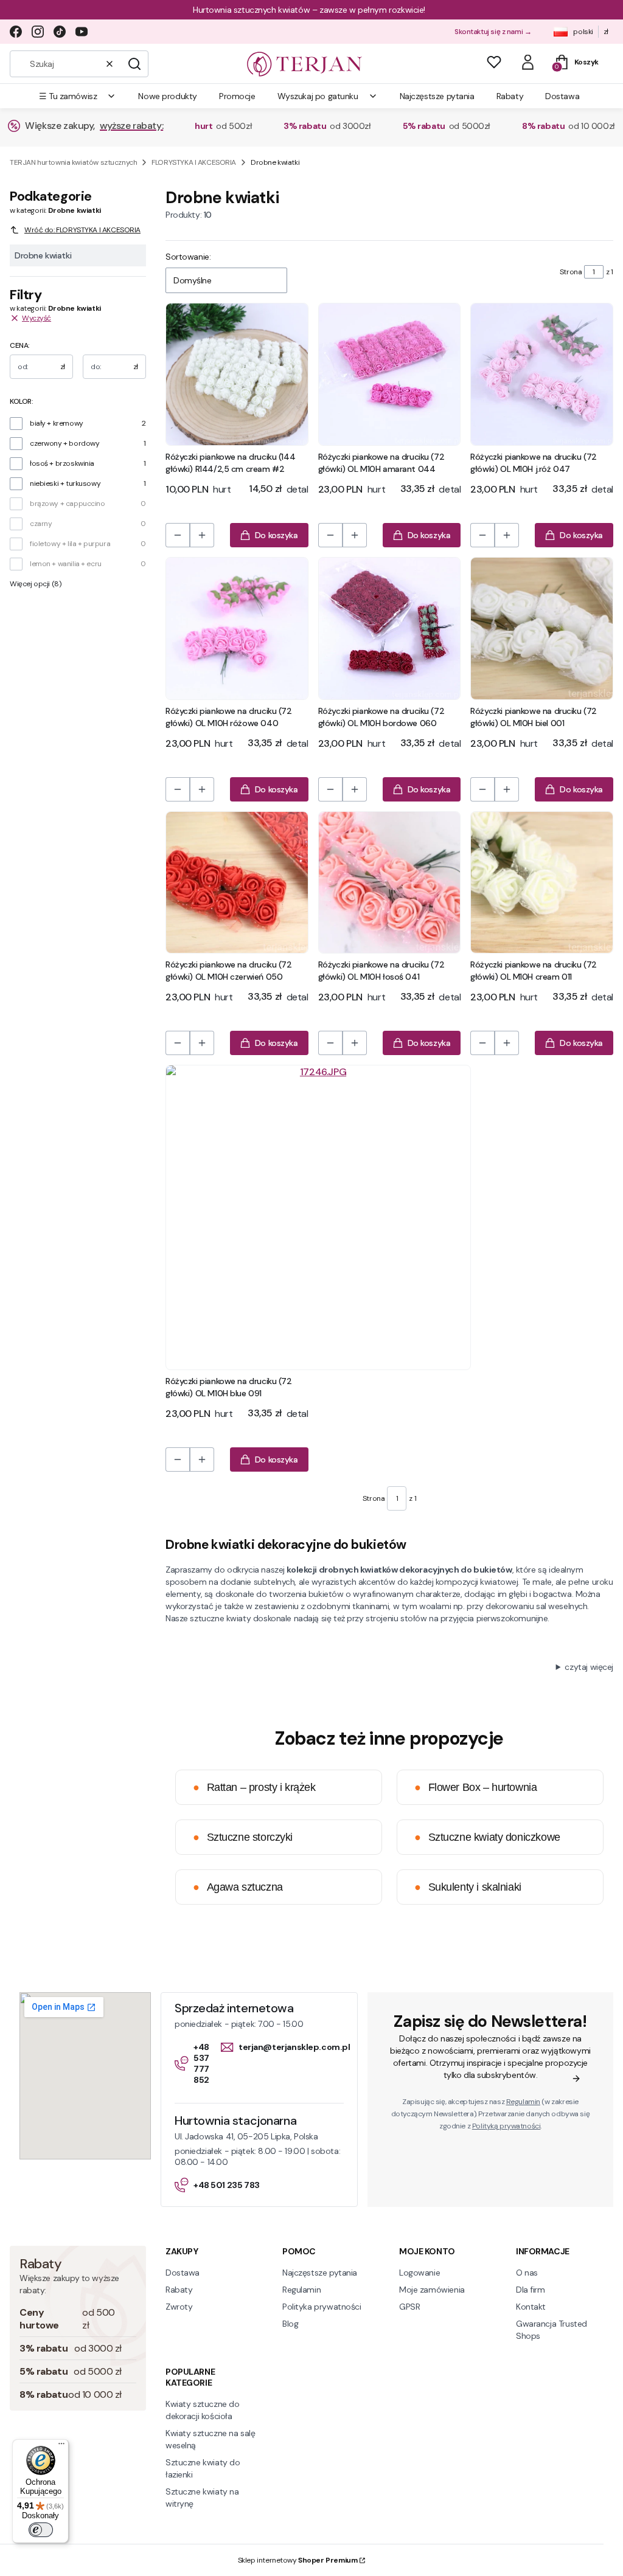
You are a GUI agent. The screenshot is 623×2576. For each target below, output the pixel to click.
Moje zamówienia (432, 2290)
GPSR (409, 2307)
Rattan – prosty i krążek (254, 1787)
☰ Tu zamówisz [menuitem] (68, 96)
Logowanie (419, 2273)
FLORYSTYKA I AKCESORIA (194, 162)
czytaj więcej (589, 1667)
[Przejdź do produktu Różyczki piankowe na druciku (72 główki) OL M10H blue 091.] (318, 1217)
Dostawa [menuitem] (562, 96)
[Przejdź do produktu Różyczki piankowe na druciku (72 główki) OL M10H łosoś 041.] (390, 883)
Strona (571, 272)
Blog (290, 2324)
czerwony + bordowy (64, 443)
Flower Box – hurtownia (475, 1787)
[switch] (41, 2530)
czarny (41, 524)
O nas (527, 2273)
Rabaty (179, 2290)
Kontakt (531, 2307)
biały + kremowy (57, 423)
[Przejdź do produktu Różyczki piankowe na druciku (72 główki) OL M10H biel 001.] (542, 628)
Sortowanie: (188, 257)
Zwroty (179, 2307)
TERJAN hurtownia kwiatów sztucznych (73, 162)
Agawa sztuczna (238, 1887)
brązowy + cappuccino (68, 504)
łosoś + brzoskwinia (62, 463)
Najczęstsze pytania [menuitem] (437, 96)
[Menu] (61, 2446)
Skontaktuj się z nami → (493, 32)
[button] (134, 64)
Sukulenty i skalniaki (468, 1887)
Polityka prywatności (322, 2307)
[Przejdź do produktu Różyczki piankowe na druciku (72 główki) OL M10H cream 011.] (542, 883)
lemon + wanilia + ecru (66, 564)
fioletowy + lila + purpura (70, 544)
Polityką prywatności (506, 2126)
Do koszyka (277, 535)
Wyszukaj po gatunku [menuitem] (318, 96)
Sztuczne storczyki (243, 1837)
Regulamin (523, 2102)
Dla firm (531, 2290)
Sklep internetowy (298, 2560)
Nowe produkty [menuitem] (168, 96)
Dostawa (183, 2273)
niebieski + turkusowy (65, 483)
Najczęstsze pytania (320, 2273)
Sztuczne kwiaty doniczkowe (487, 1837)
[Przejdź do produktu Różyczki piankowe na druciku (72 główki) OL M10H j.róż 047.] (542, 374)
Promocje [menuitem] (237, 96)
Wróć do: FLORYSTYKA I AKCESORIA (82, 230)
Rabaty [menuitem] (510, 96)
